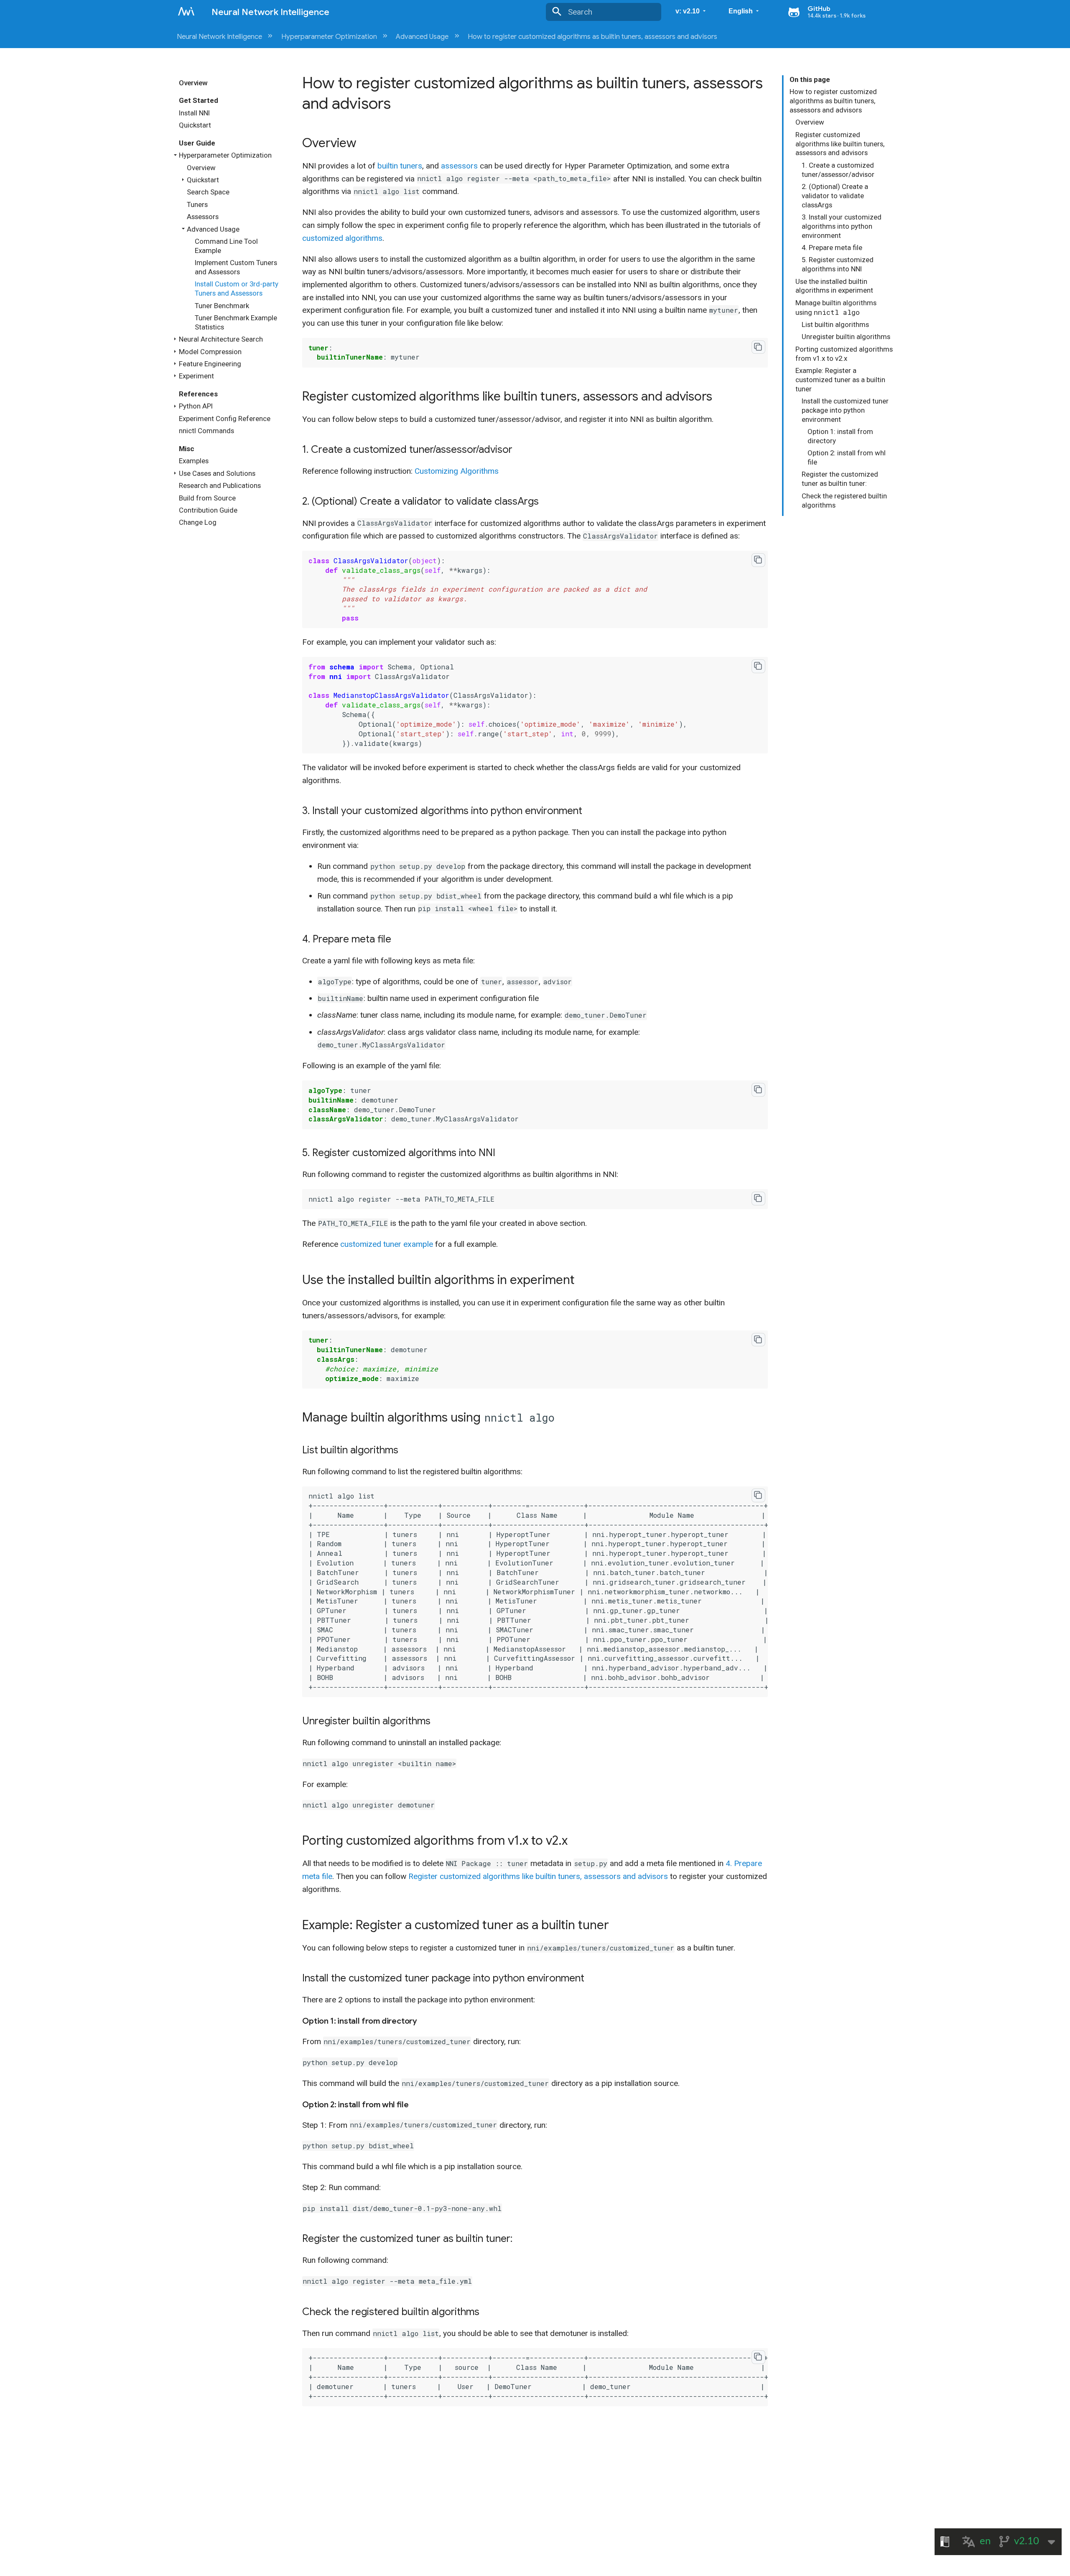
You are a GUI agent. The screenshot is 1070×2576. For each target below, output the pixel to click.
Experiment (196, 376)
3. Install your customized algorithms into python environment (842, 226)
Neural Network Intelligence (225, 37)
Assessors (203, 217)
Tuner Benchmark (222, 306)
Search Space (208, 192)
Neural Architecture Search (221, 339)
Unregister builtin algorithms (846, 337)
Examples (194, 461)
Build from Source (207, 498)
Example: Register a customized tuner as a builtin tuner (840, 380)
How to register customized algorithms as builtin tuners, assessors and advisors (592, 37)
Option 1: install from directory (840, 436)
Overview (193, 83)
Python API (196, 406)
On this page (810, 79)
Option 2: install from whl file (847, 457)
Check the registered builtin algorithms (844, 500)
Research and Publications (220, 485)
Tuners (197, 204)
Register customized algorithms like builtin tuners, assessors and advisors (840, 144)
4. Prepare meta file (832, 248)
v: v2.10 (688, 11)
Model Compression (210, 352)
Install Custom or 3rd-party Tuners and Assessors (237, 288)
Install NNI (194, 113)
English (741, 11)
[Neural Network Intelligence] (186, 11)
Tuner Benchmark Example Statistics (236, 322)
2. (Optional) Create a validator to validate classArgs (835, 196)
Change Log (198, 522)
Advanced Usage (428, 37)
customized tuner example (387, 1244)
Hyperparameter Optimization (335, 37)
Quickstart (195, 125)
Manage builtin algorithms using (836, 308)
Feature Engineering (210, 364)
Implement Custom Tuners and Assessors (236, 267)
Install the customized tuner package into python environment (845, 410)
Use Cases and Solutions (217, 473)
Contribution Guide (208, 510)
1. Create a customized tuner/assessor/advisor (838, 170)
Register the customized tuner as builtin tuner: (840, 479)
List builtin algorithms (835, 324)
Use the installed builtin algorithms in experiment (834, 286)
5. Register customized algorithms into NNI (838, 264)
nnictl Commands (206, 431)
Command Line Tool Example (226, 246)
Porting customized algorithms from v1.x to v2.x (844, 354)
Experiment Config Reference (225, 419)
